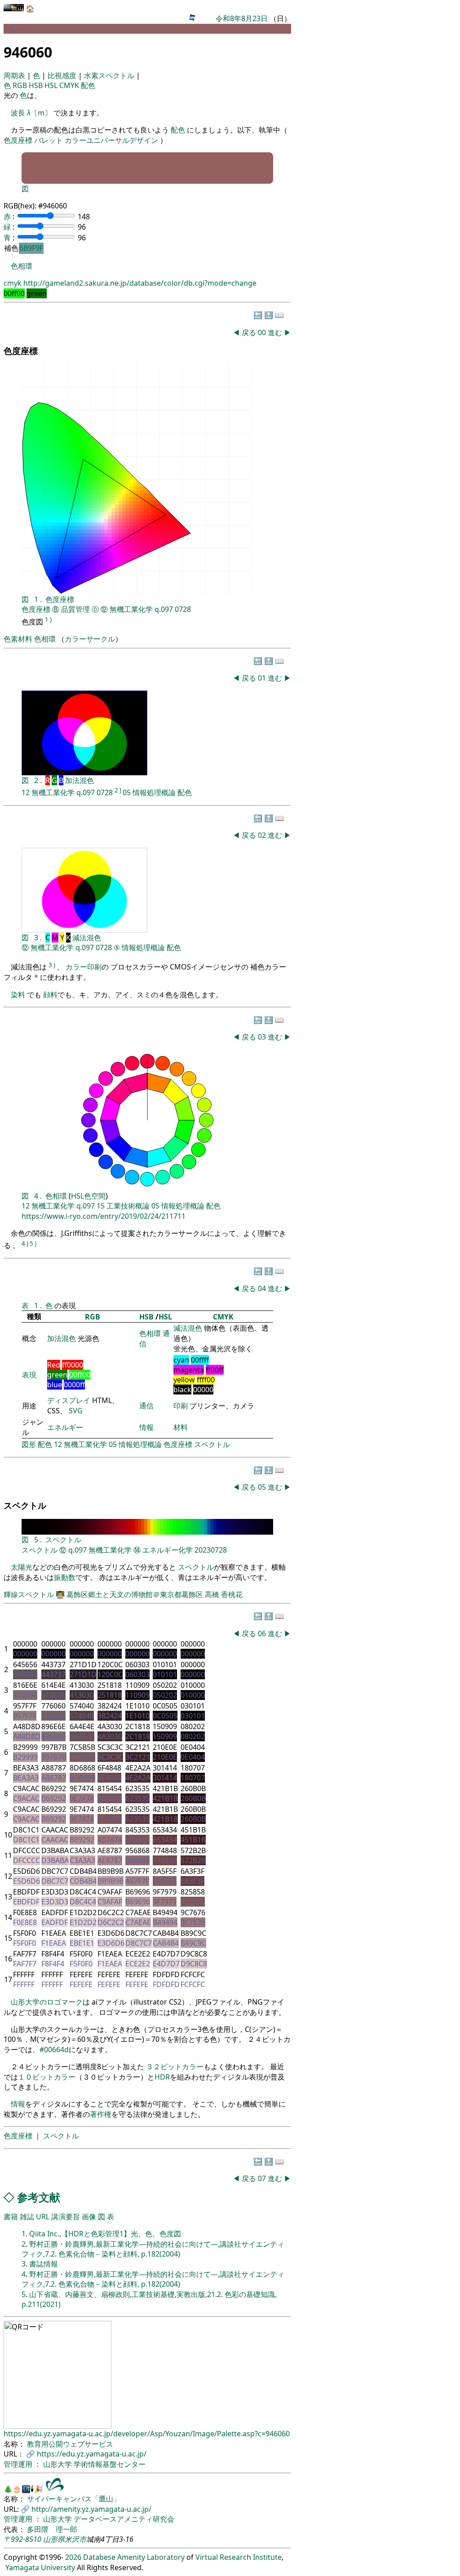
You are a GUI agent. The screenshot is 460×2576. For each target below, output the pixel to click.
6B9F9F (31, 248)
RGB (21, 85)
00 (263, 332)
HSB (37, 85)
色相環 (22, 266)
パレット (49, 140)
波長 (18, 113)
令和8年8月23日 (242, 18)
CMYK (70, 85)
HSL (52, 85)
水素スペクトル (110, 75)
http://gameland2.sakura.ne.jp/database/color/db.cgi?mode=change (140, 283)
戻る (249, 332)
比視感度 (63, 75)
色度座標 (18, 140)
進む (275, 332)
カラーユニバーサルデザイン (111, 140)
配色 (88, 85)
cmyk (13, 283)
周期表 (15, 75)
